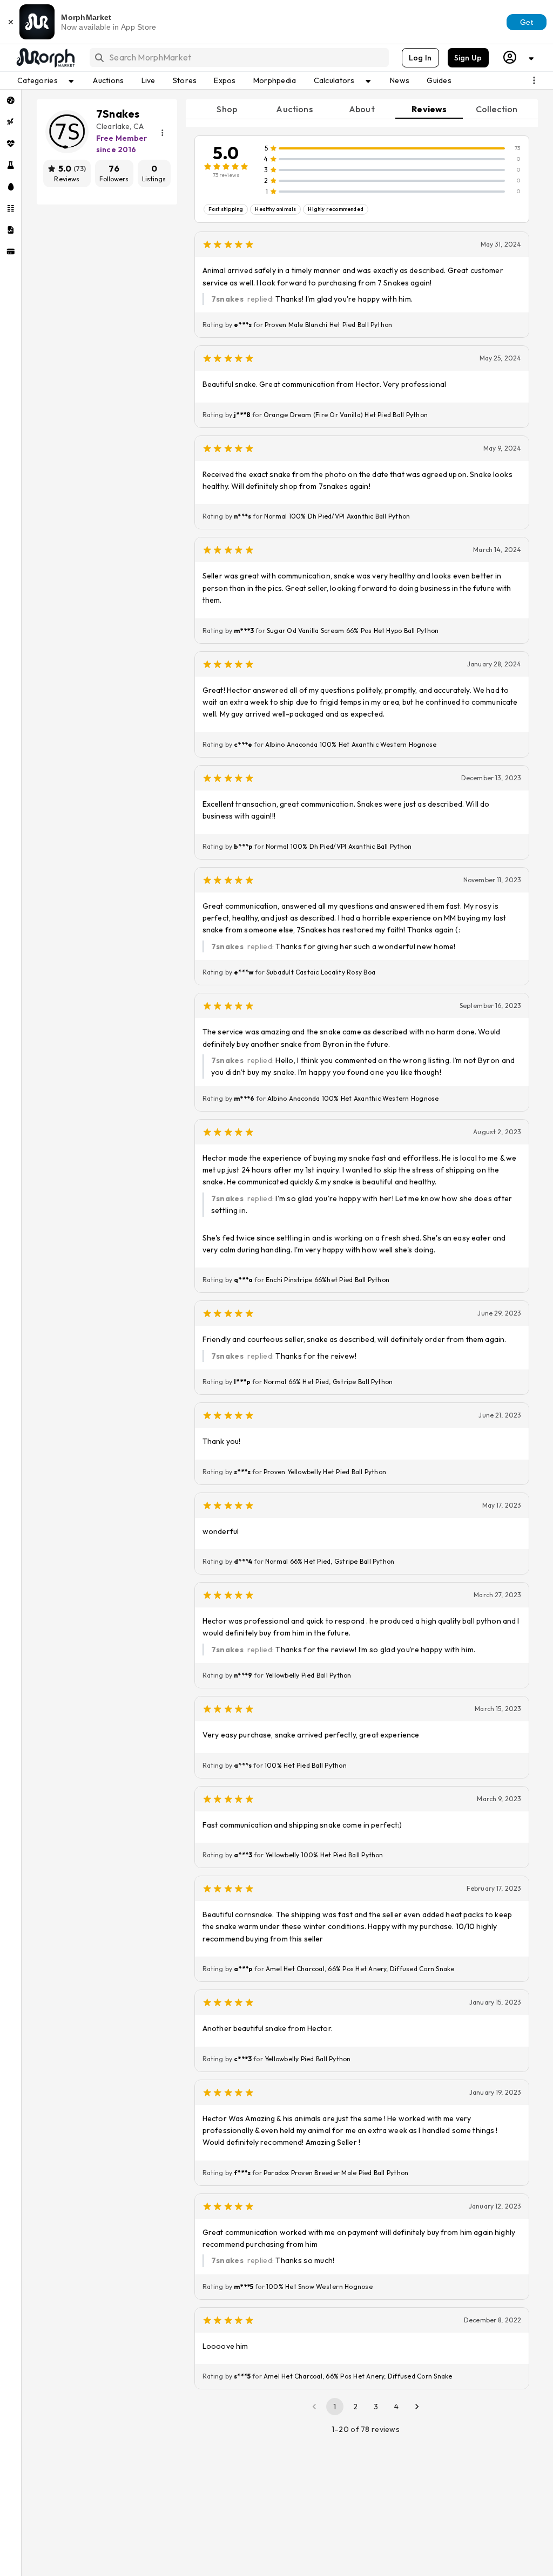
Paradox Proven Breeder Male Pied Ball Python (336, 2173)
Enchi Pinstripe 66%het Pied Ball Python (328, 1280)
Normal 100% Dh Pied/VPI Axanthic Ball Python (337, 516)
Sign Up (468, 58)
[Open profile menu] (519, 57)
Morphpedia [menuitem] (275, 80)
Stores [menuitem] (185, 80)
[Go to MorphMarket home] (45, 58)
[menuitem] (11, 100)
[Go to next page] (417, 2407)
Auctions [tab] (294, 109)
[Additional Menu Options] (534, 80)
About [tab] (362, 109)
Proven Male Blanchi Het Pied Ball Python (329, 325)
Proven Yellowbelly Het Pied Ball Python (325, 1472)
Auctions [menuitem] (108, 80)
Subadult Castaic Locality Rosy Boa (321, 972)
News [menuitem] (400, 80)
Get (527, 22)
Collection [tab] (497, 109)
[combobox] (238, 57)
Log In (420, 58)
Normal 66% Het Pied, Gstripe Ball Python (328, 1382)
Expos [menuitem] (225, 80)
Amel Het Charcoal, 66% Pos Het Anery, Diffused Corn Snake (360, 1969)
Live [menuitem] (149, 80)
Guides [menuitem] (439, 80)
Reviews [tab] (429, 109)
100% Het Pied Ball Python (306, 1765)
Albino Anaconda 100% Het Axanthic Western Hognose (351, 744)
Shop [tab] (227, 109)
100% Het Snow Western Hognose (319, 2287)
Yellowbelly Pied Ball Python (308, 1675)
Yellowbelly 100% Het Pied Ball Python (324, 1855)
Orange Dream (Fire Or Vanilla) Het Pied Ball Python (346, 415)
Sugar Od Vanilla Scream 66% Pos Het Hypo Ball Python (353, 631)
